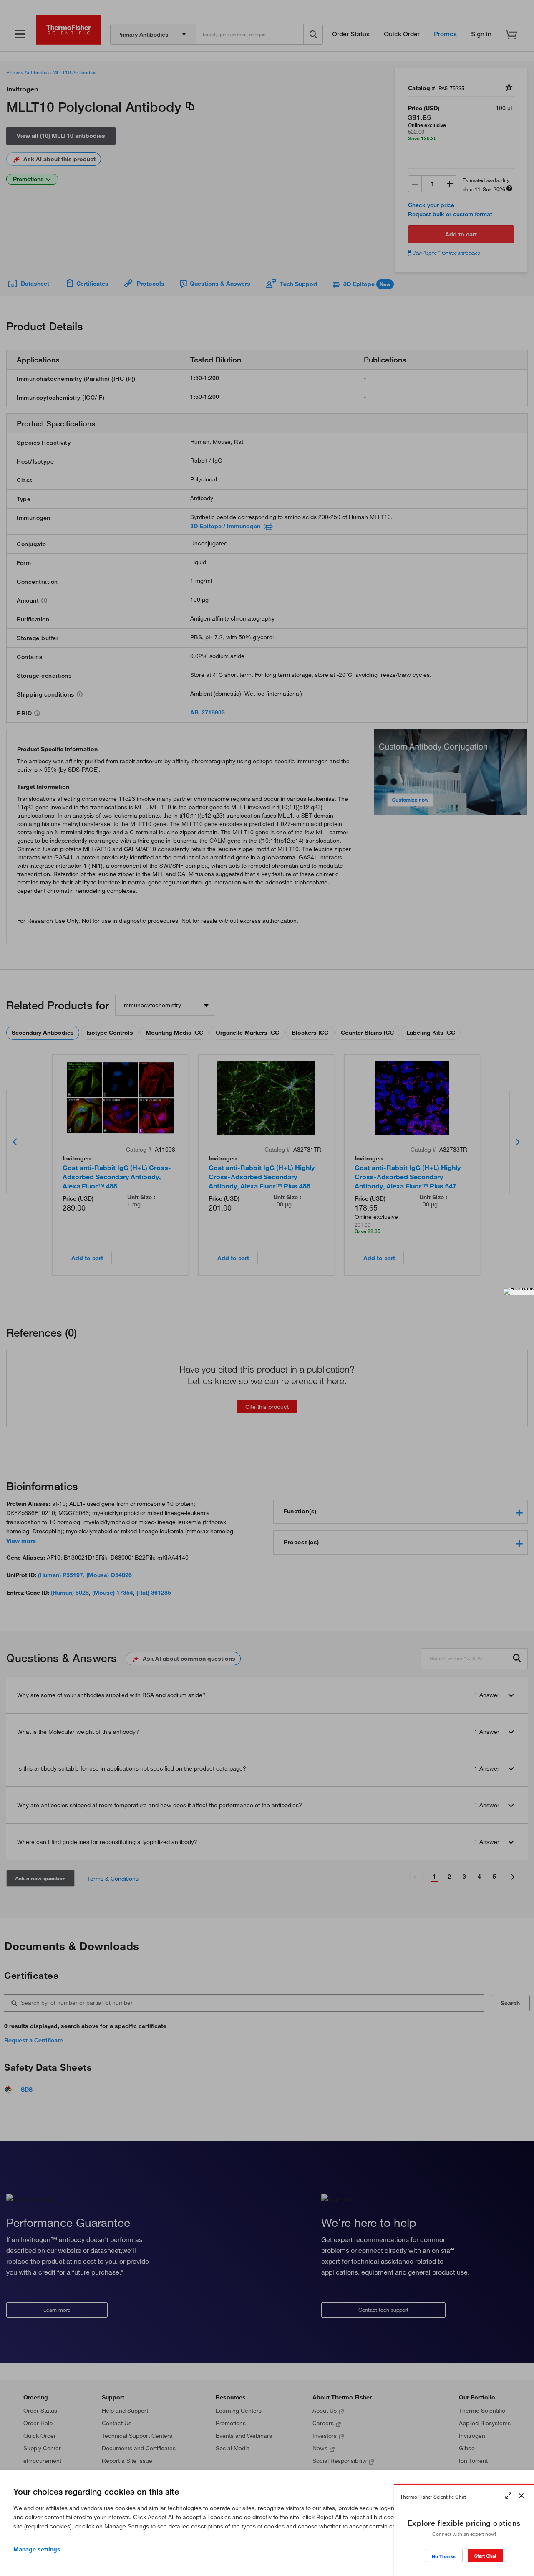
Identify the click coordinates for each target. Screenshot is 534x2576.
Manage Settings (37, 2549)
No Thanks (444, 2556)
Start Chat (485, 2556)
